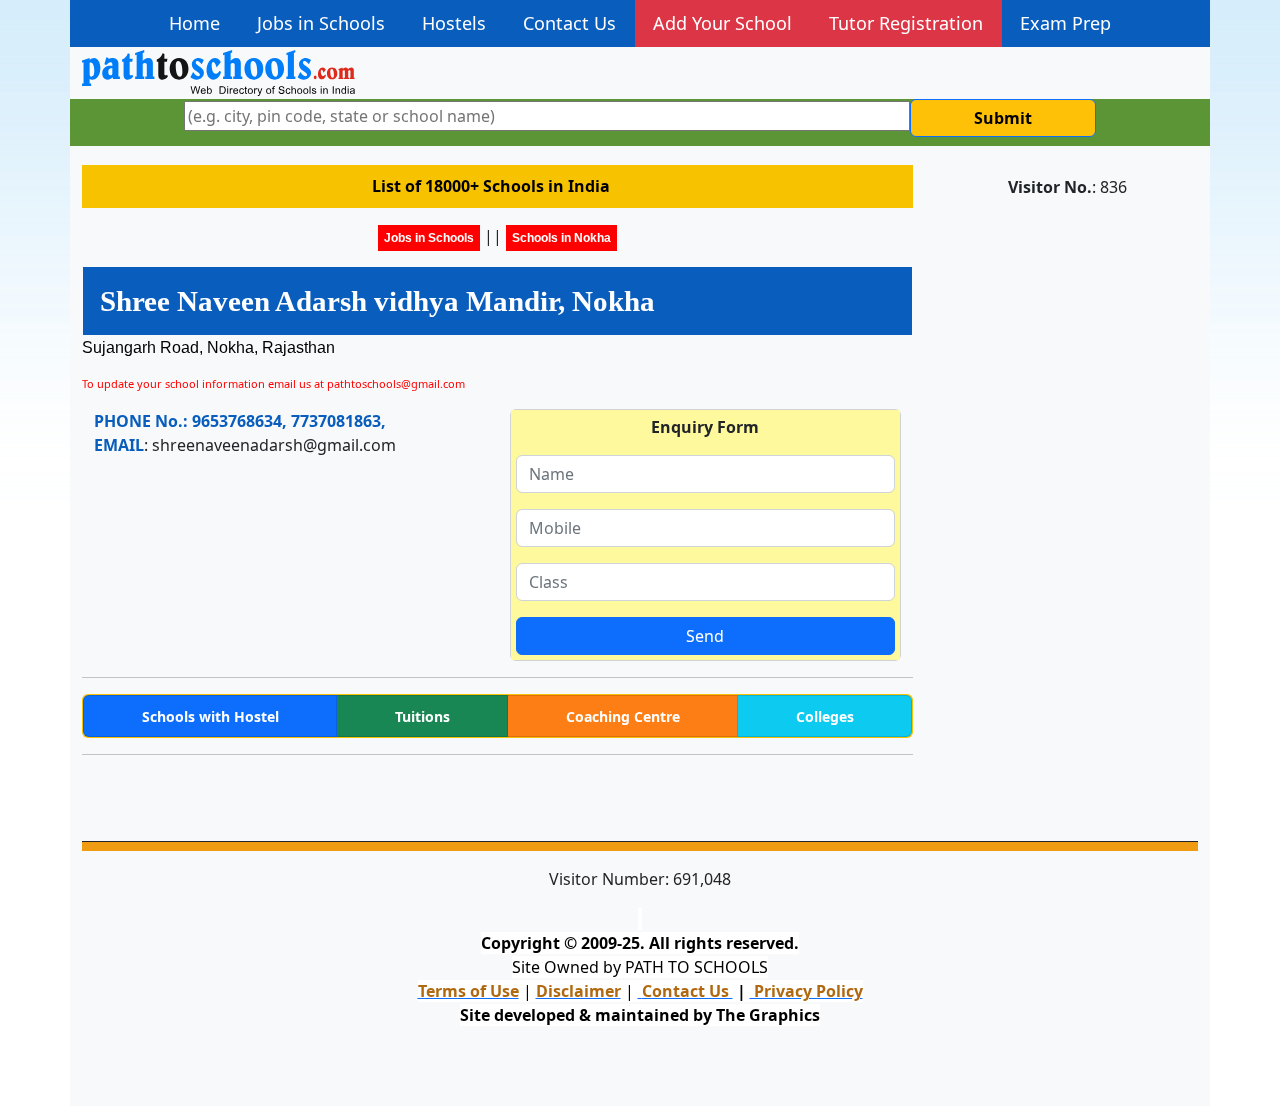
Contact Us (569, 23)
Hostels (454, 23)
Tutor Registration (906, 23)
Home (194, 23)
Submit (1003, 118)
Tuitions (422, 716)
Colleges (825, 716)
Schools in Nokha (561, 238)
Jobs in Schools (321, 23)
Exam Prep (1065, 23)
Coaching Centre (623, 716)
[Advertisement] (1067, 515)
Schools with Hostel (210, 716)
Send (705, 636)
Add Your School (722, 23)
